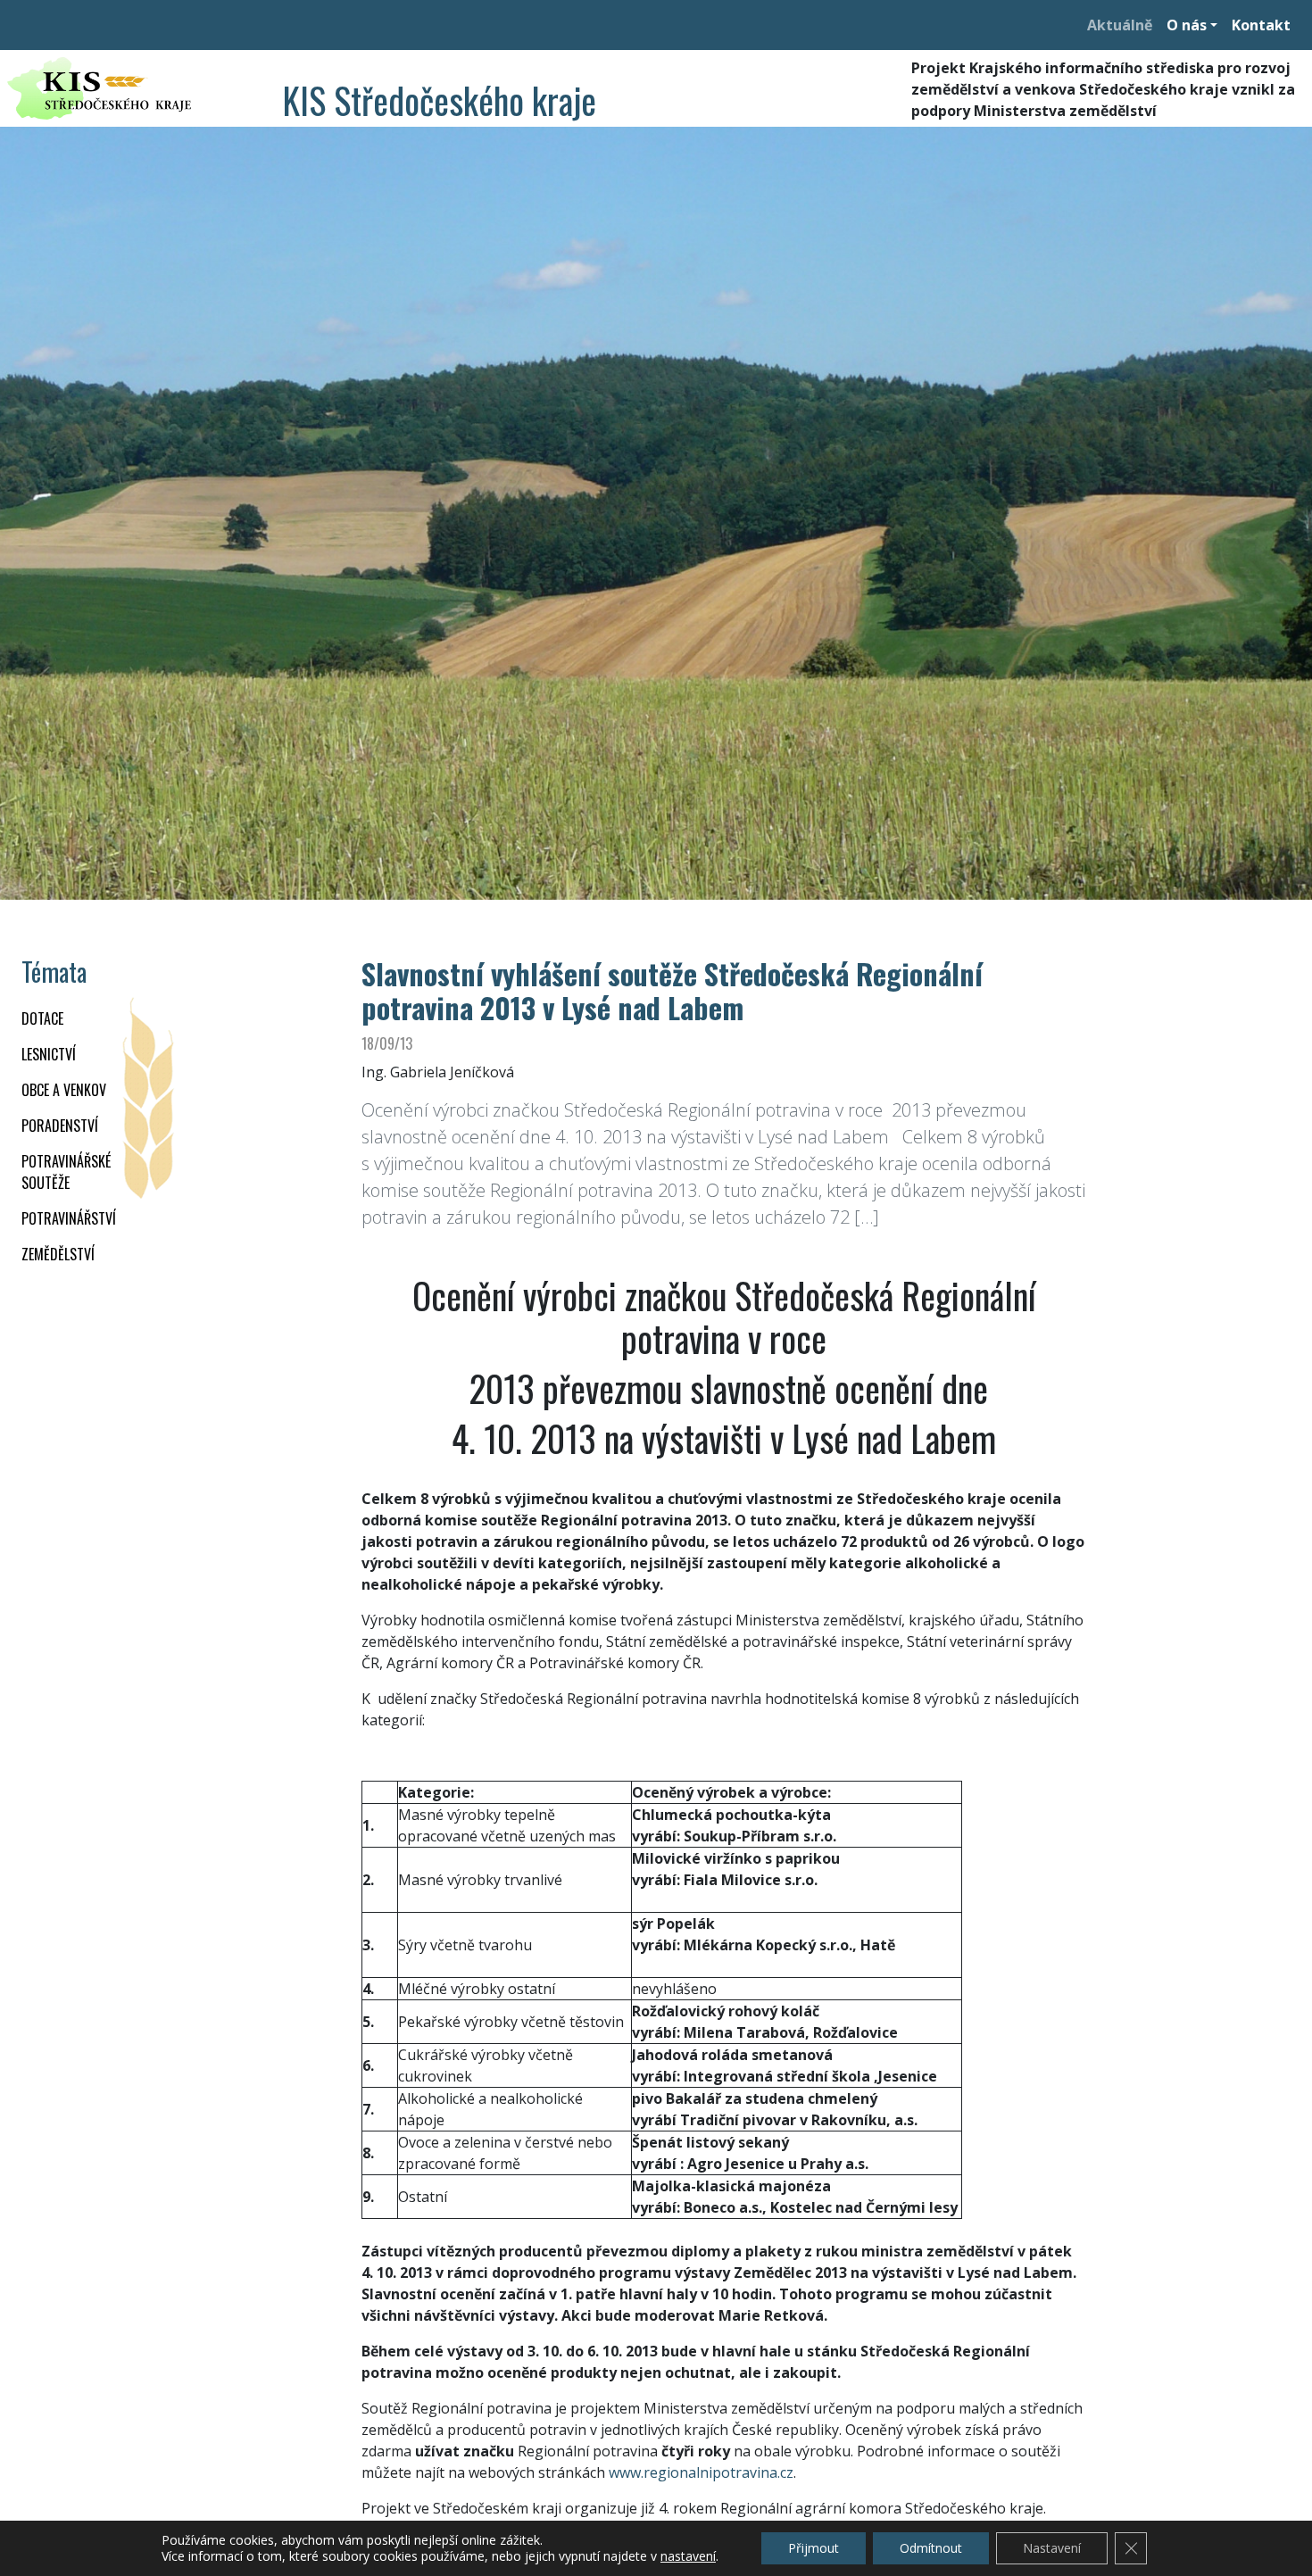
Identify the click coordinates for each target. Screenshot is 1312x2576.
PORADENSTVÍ (60, 1126)
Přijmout (814, 2548)
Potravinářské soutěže (66, 1172)
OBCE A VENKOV (64, 1090)
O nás (1187, 25)
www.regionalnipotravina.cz (701, 2472)
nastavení (688, 2556)
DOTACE (42, 1018)
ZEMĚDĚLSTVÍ (58, 1254)
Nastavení (1052, 2548)
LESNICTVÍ (49, 1054)
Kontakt (1261, 25)
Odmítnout (931, 2548)
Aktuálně (1120, 25)
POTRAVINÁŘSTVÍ (69, 1218)
